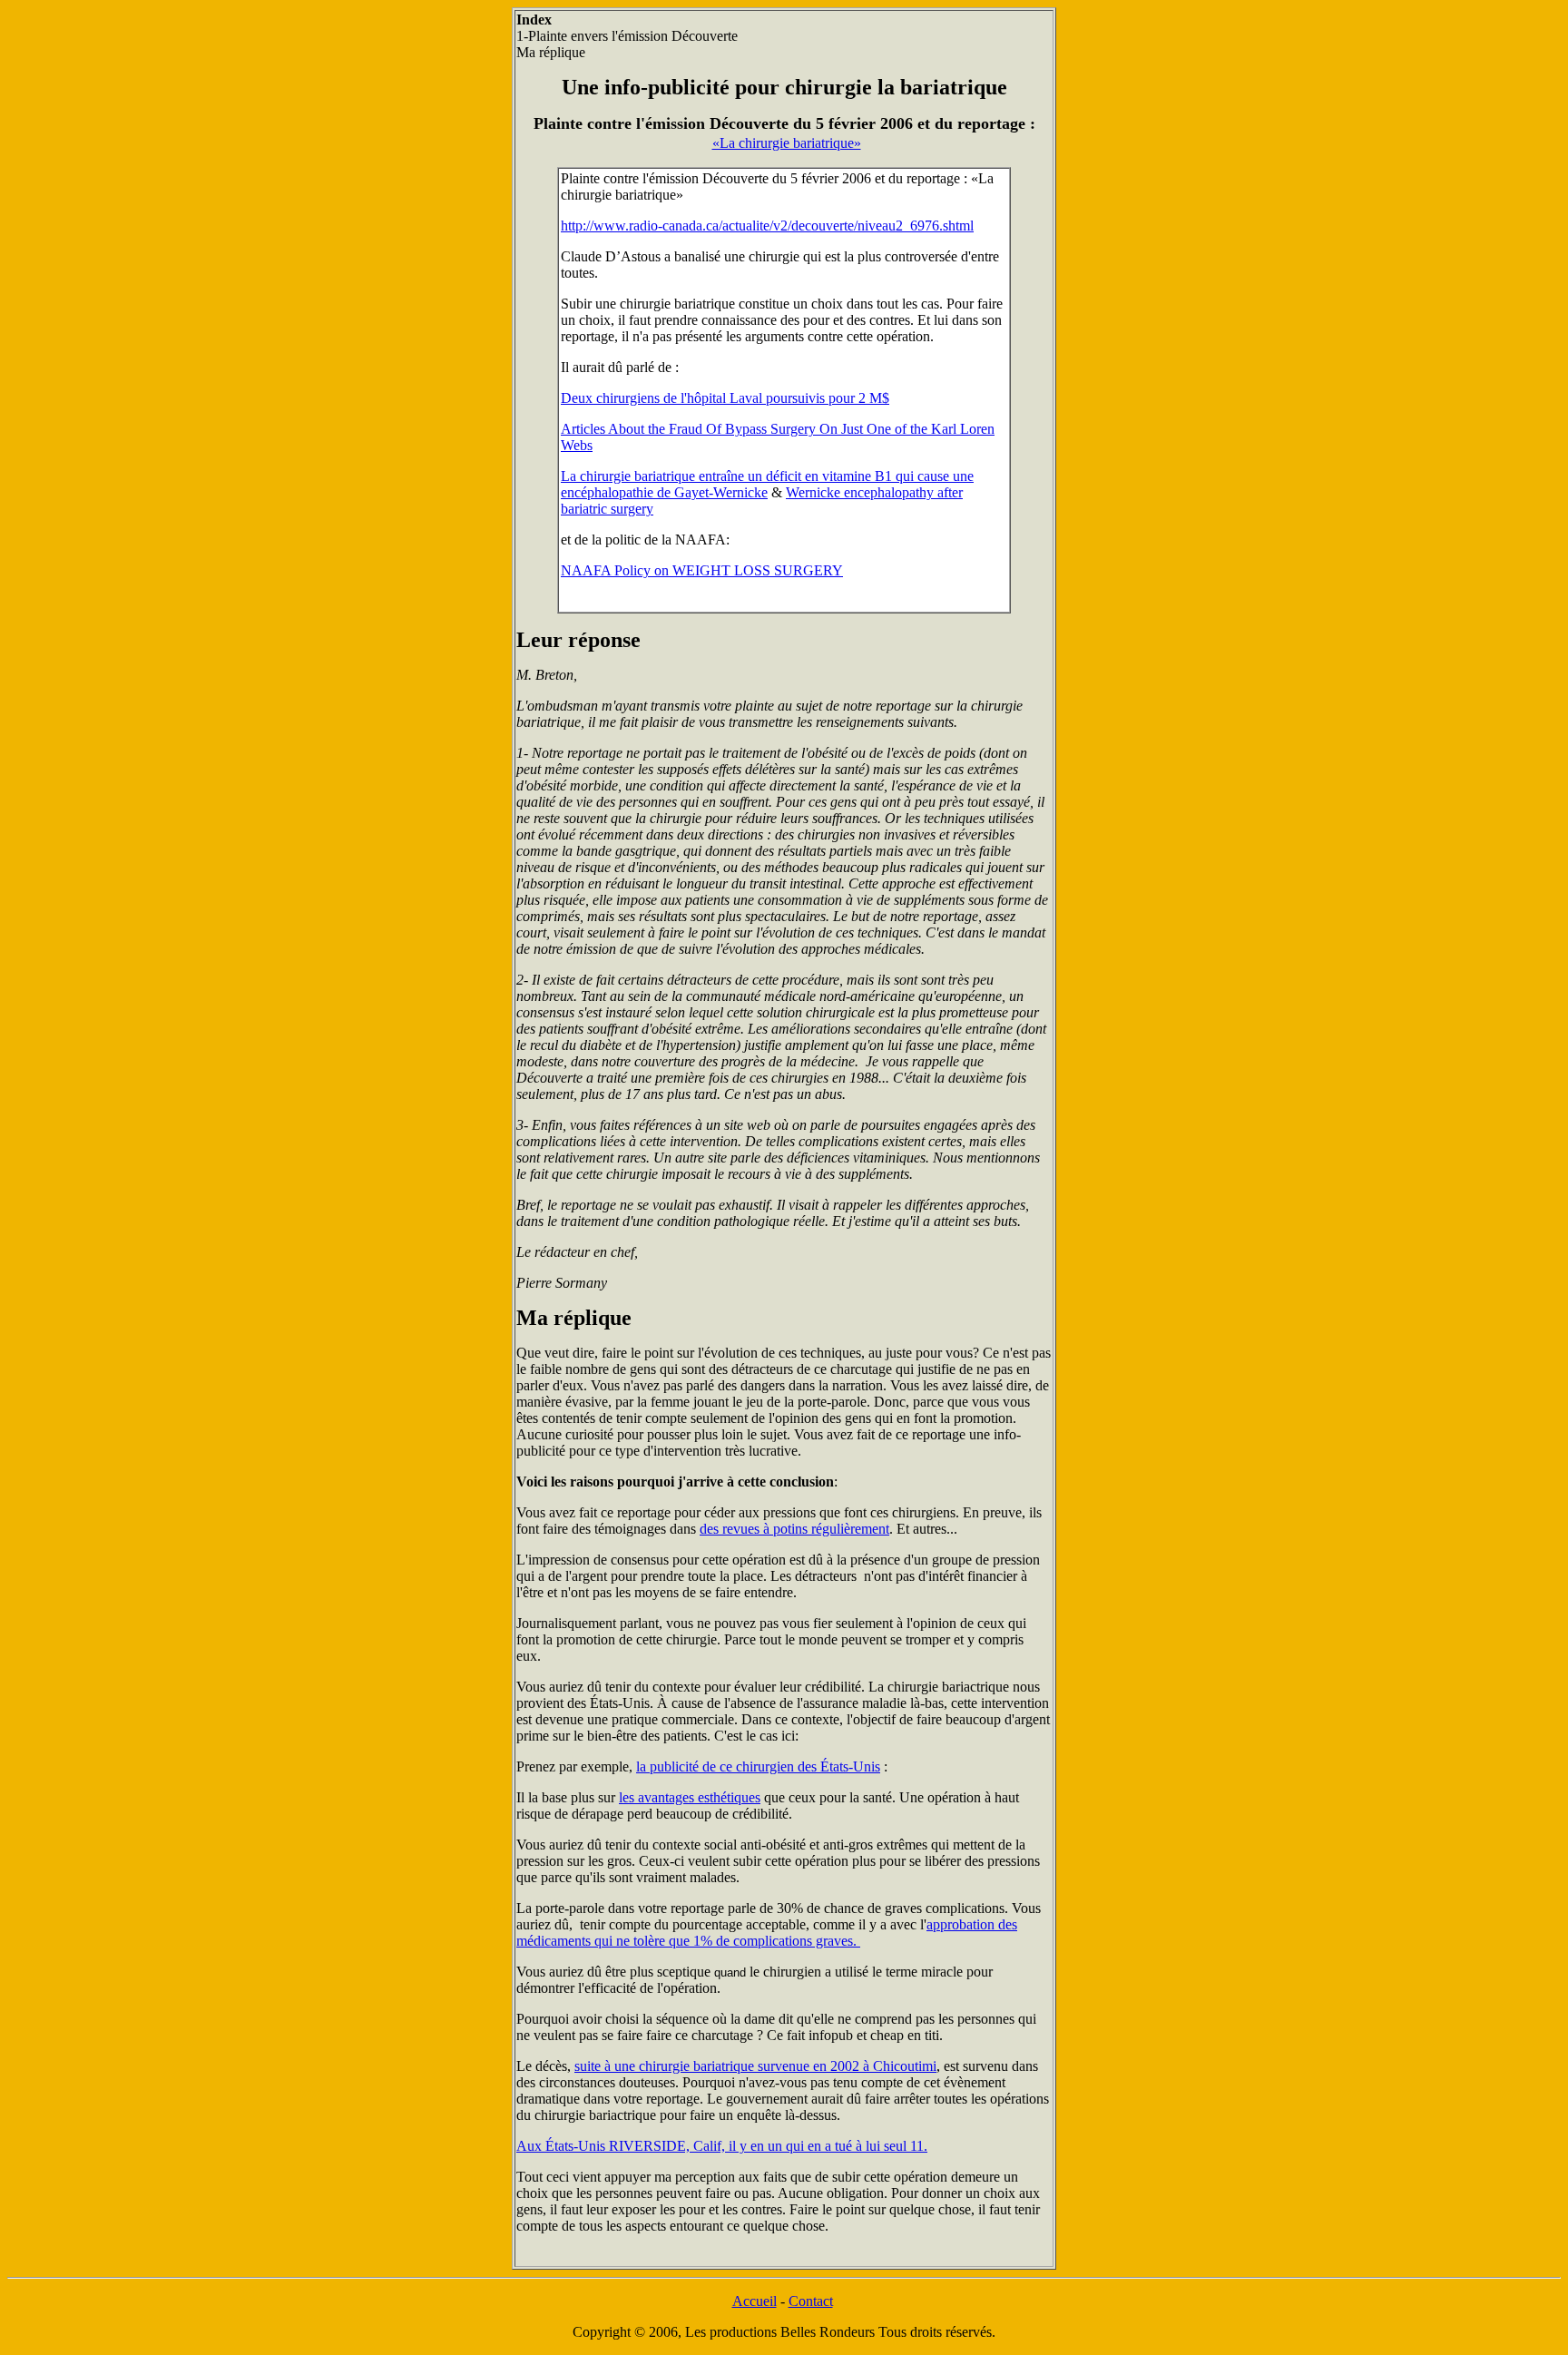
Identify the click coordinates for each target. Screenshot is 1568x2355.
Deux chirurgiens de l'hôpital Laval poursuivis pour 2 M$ (725, 398)
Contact (811, 2301)
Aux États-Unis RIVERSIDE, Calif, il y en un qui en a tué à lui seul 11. (722, 2146)
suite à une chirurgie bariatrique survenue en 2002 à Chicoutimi (755, 2066)
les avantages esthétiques (690, 1797)
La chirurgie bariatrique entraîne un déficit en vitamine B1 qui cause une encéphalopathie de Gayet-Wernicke (767, 484)
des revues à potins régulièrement (794, 1529)
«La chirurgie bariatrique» (787, 143)
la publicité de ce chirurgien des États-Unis (758, 1766)
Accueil (755, 2301)
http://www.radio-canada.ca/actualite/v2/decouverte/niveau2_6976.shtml (767, 226)
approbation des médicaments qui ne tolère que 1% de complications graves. (767, 1933)
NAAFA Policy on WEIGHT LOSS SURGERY (702, 570)
